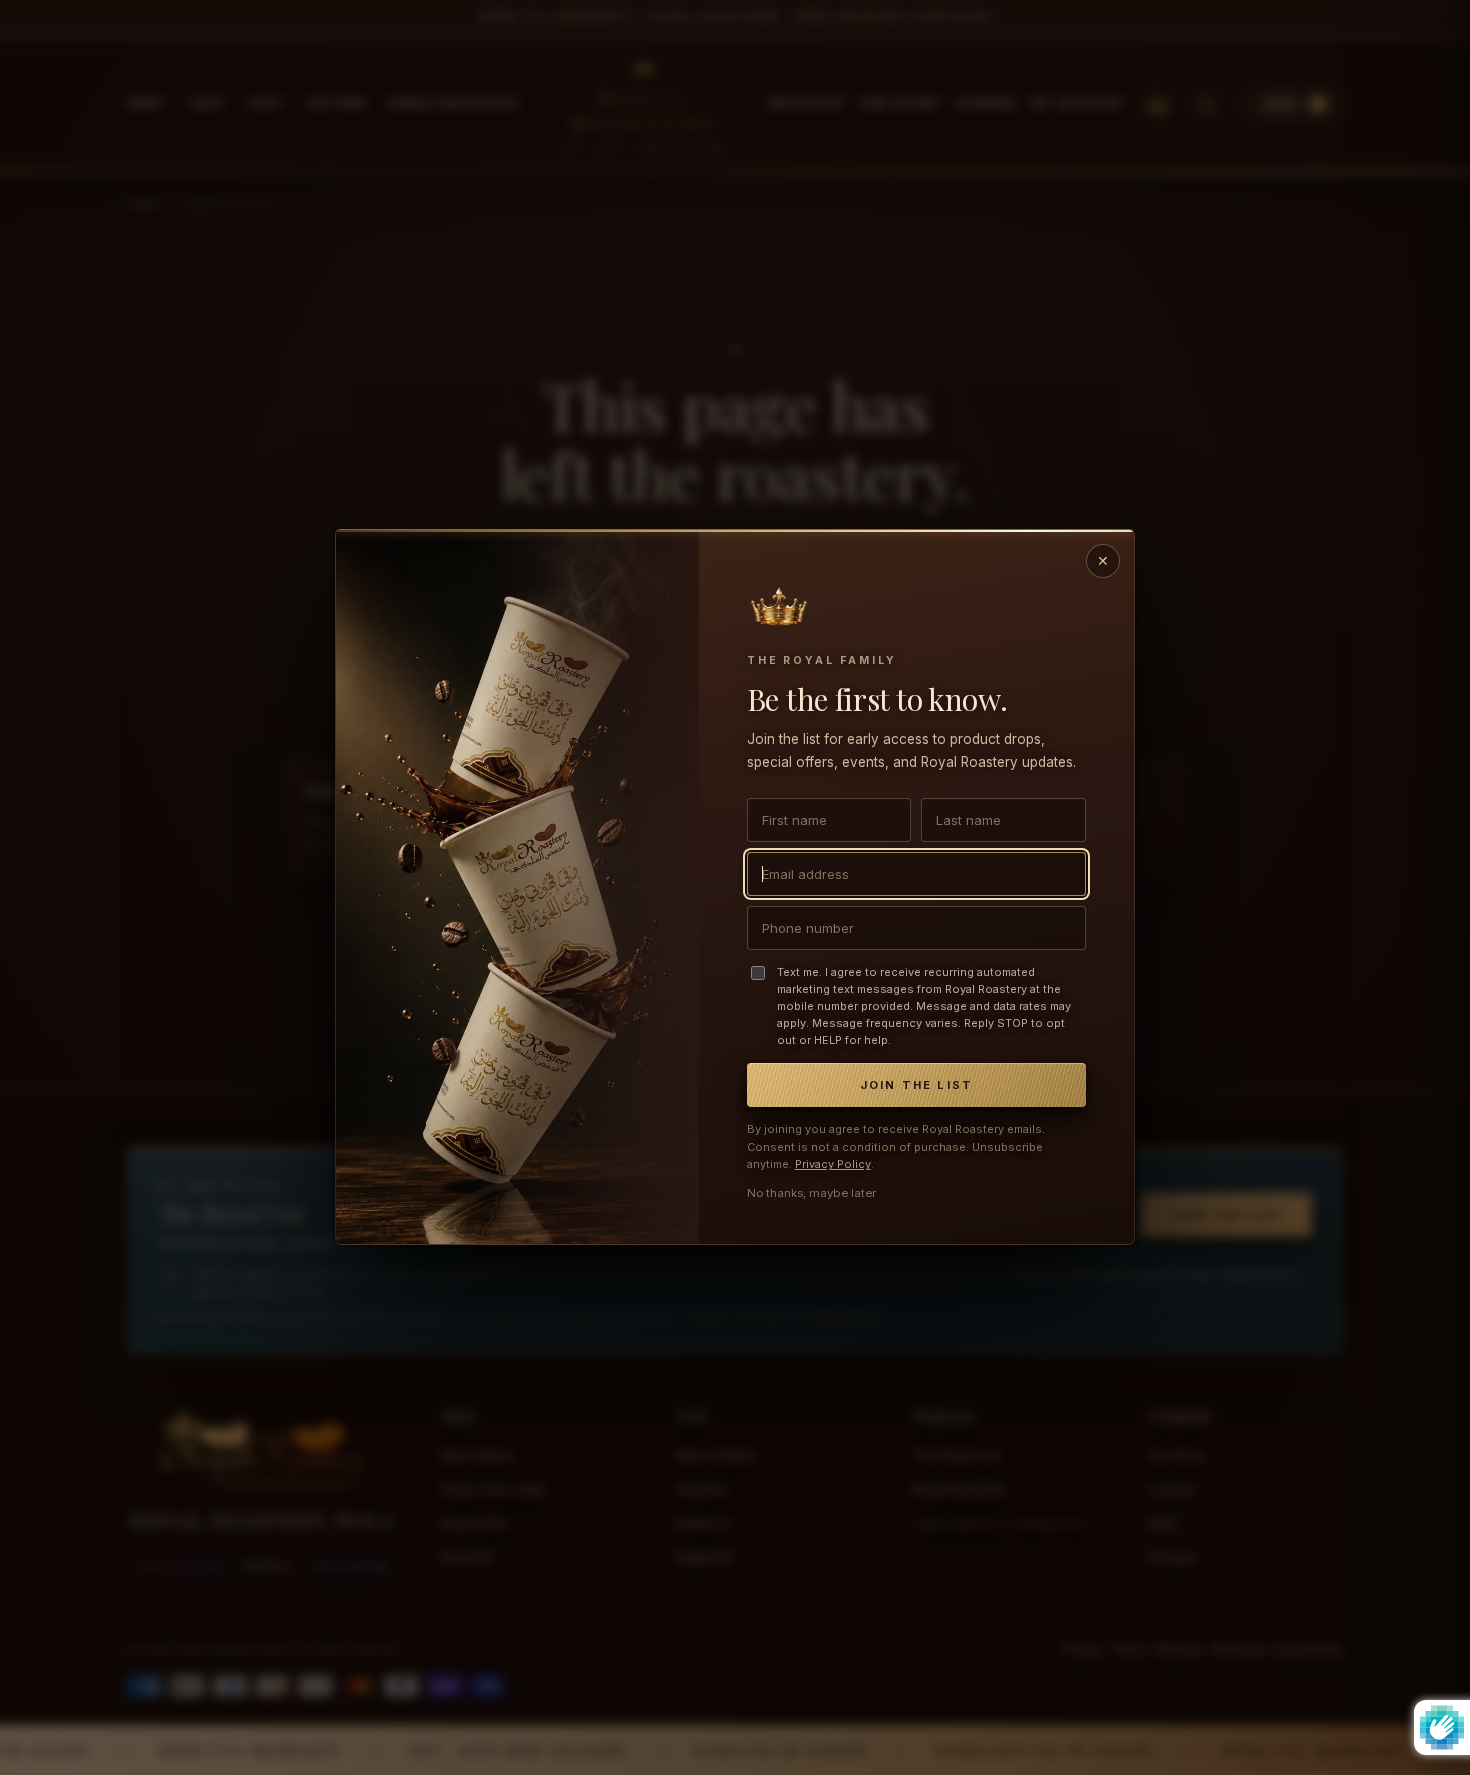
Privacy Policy (833, 1165)
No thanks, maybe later (811, 1194)
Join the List (917, 1086)
